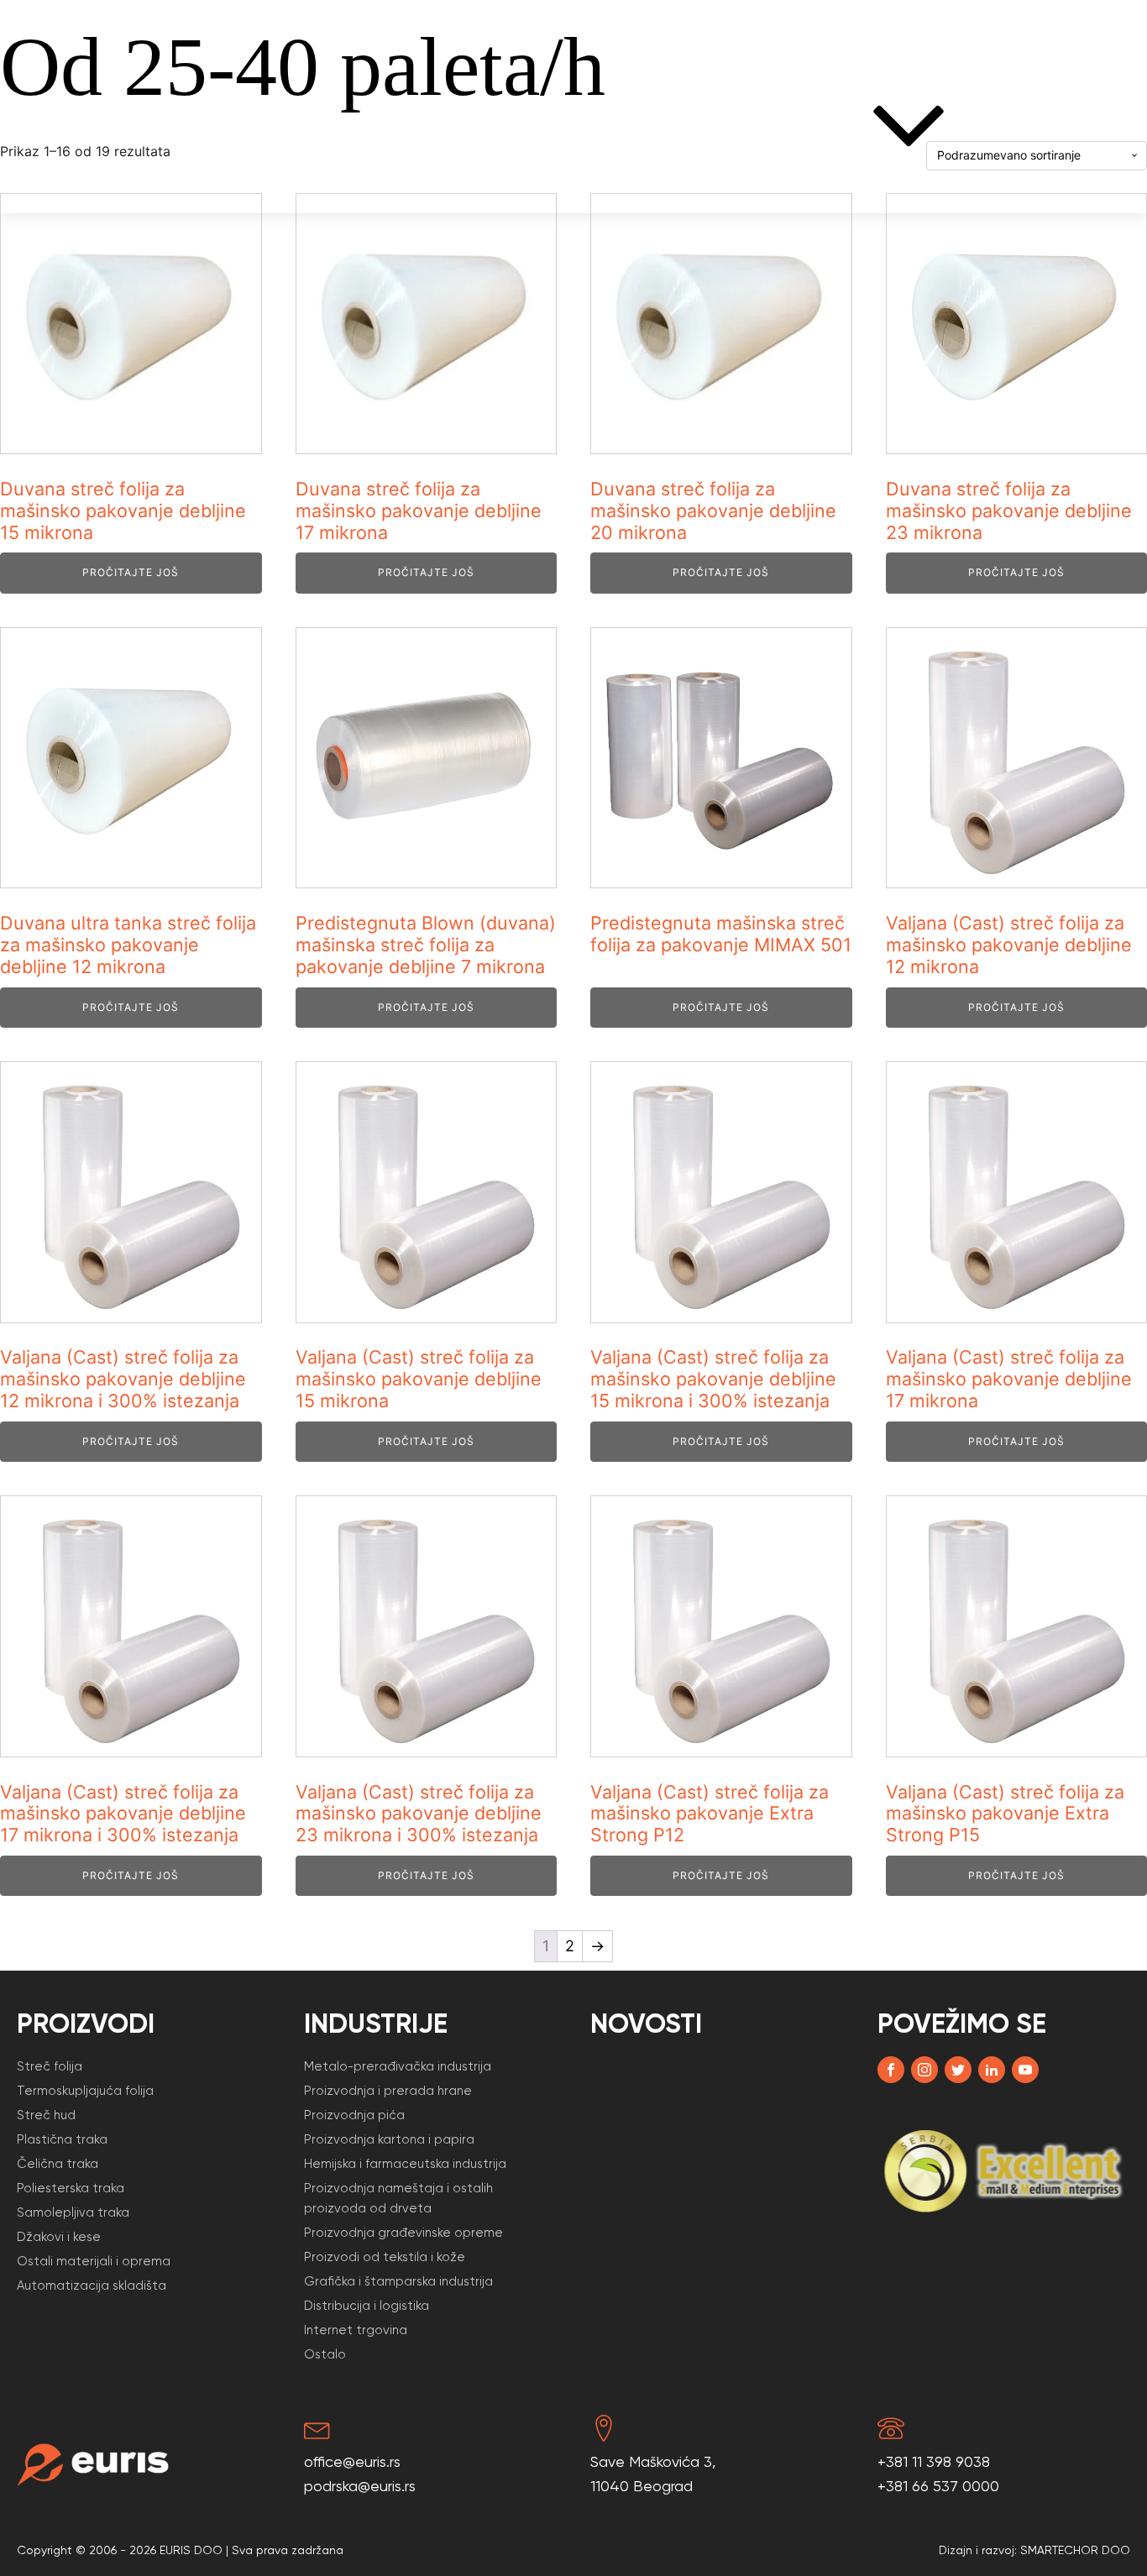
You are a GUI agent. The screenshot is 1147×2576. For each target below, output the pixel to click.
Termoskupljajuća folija (85, 2091)
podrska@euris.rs (360, 2486)
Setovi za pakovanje (484, 126)
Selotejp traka (206, 126)
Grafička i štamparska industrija (398, 2281)
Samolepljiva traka (73, 2212)
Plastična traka (62, 2139)
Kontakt (1097, 126)
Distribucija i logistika (367, 2306)
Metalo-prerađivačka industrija (398, 2066)
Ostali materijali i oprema (94, 2261)
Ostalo (325, 2354)
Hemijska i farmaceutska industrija (405, 2164)
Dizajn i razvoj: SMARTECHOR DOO (1034, 2550)
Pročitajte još (131, 572)
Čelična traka (58, 2164)
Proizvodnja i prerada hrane (388, 2091)
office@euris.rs (352, 2461)
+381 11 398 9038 (934, 2461)
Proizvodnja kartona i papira (389, 2139)
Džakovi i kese (59, 2237)
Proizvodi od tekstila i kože (385, 2257)
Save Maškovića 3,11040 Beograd (653, 2474)
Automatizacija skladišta (92, 2285)
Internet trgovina (356, 2330)
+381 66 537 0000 (938, 2486)
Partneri (615, 126)
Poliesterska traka (71, 2188)
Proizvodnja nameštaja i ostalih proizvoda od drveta (398, 2198)
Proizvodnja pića (354, 2115)
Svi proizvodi (336, 126)
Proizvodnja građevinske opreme (403, 2233)
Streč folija (77, 126)
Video (697, 126)
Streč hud (46, 2115)
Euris (766, 126)
